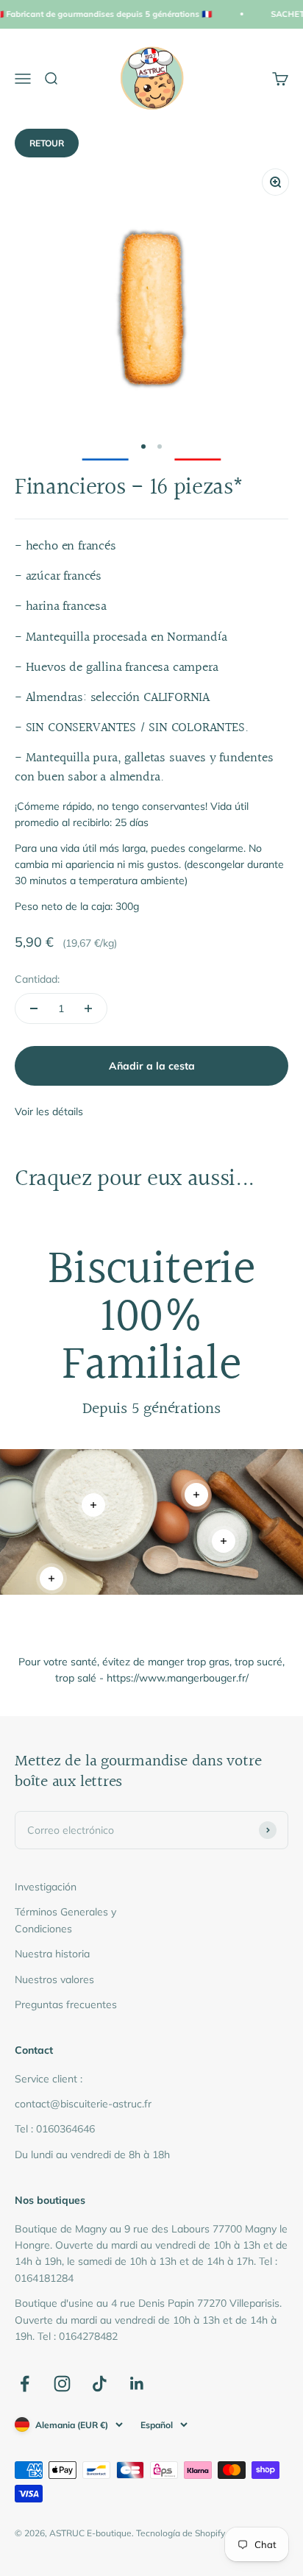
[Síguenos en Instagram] (62, 2384)
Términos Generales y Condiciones (65, 1920)
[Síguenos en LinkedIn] (137, 2384)
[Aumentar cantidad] (88, 1008)
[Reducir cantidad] (34, 1008)
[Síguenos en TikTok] (100, 2384)
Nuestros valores (54, 1979)
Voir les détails (49, 1111)
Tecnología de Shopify (181, 2533)
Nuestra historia (52, 1954)
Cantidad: (37, 979)
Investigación (46, 1887)
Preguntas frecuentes (66, 2004)
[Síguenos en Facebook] (25, 2384)
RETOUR (47, 143)
